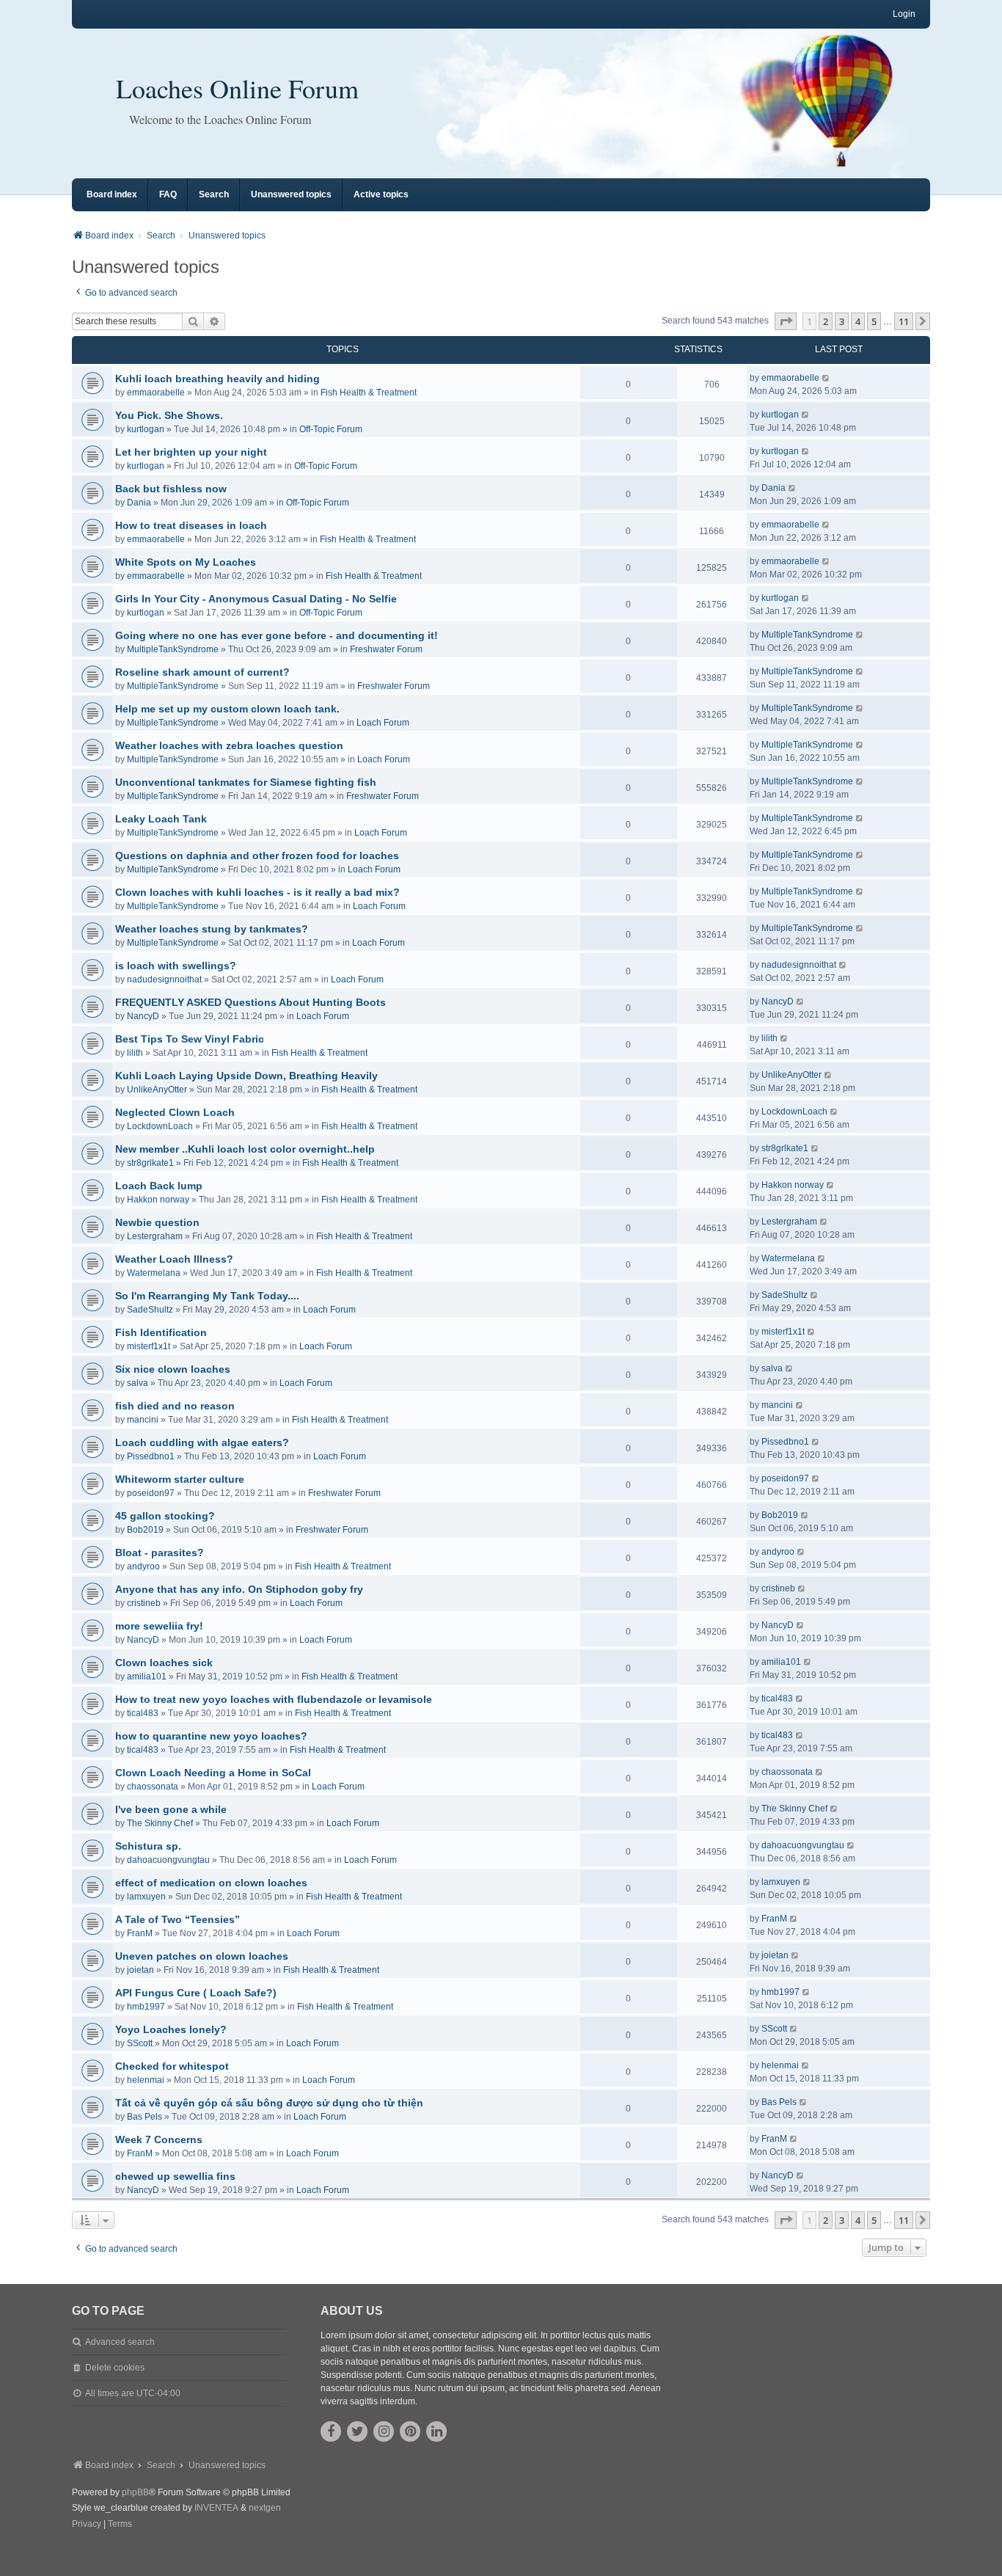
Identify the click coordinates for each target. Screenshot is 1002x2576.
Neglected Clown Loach (175, 1112)
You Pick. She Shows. (169, 415)
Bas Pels (145, 2117)
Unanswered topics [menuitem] (291, 194)
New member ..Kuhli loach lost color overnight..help (245, 1149)
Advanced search (120, 2342)
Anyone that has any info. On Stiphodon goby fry (239, 1589)
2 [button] (826, 321)
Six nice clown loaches (173, 1369)
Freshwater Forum (386, 649)
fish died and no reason (175, 1406)
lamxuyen (146, 1897)
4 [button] (858, 321)
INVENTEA (216, 2508)
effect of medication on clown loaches (211, 1883)
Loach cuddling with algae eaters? (202, 1442)
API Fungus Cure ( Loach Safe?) (196, 1993)
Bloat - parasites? (160, 1552)
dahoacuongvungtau (168, 1860)
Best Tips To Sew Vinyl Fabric (190, 1039)
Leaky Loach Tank (161, 819)
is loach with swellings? (176, 966)
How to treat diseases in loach (191, 525)
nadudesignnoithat (164, 979)
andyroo (143, 1566)
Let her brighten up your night (191, 452)
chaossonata (153, 1787)
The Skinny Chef (160, 1823)
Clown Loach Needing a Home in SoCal (213, 1773)
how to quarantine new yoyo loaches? (211, 1736)
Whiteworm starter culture (180, 1479)
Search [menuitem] (214, 194)
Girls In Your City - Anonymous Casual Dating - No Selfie (256, 599)
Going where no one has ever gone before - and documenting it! (277, 635)
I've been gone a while (171, 1809)
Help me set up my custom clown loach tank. (227, 709)
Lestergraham (155, 1236)
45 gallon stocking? (165, 1516)
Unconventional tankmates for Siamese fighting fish (246, 782)
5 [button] (874, 321)
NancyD (143, 1016)
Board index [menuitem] (112, 194)
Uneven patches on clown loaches (202, 1956)
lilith (135, 1053)
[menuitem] (87, 2525)
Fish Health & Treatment (369, 393)
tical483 (143, 1713)
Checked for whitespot (172, 2066)
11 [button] (904, 321)
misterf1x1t (149, 1346)
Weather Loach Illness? (174, 1259)
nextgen (265, 2508)
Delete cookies (115, 2368)
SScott (140, 2043)
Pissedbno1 (151, 1456)
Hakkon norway (158, 1200)
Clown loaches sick (164, 1663)
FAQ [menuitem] (168, 194)
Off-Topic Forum (331, 429)
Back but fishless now (171, 489)
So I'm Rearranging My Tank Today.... (207, 1296)
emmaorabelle (156, 393)
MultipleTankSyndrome (173, 649)
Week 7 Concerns (159, 2139)
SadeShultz (150, 1310)
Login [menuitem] (904, 14)
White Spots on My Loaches (186, 562)
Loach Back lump (159, 1186)
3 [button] (842, 321)
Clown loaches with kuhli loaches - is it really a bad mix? (257, 892)
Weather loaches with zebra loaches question (229, 745)
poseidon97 (151, 1493)
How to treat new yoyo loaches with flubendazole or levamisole (274, 1699)
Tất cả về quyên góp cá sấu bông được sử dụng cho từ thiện (269, 2103)
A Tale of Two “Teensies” (178, 1919)
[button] (786, 321)
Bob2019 (145, 1530)
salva (138, 1383)
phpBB (135, 2492)
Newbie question (157, 1222)
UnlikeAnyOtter (157, 1090)
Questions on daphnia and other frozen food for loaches (257, 855)
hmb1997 (146, 2007)
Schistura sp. (148, 1846)
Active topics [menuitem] (381, 194)
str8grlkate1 (150, 1163)
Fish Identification (161, 1332)
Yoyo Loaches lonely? (171, 2029)
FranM (140, 1933)
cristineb (144, 1603)
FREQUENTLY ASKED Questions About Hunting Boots (251, 1002)
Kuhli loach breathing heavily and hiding (217, 379)
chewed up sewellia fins (175, 2176)
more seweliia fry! (159, 1626)
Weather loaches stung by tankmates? (212, 929)
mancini (143, 1420)
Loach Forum (383, 723)
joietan (140, 1970)
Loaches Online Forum (237, 88)
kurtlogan (146, 429)
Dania (139, 503)
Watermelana (154, 1273)
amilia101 (147, 1676)
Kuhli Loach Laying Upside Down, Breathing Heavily (246, 1076)
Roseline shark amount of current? (202, 672)
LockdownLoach (160, 1126)
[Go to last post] (826, 378)
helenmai (146, 2080)
